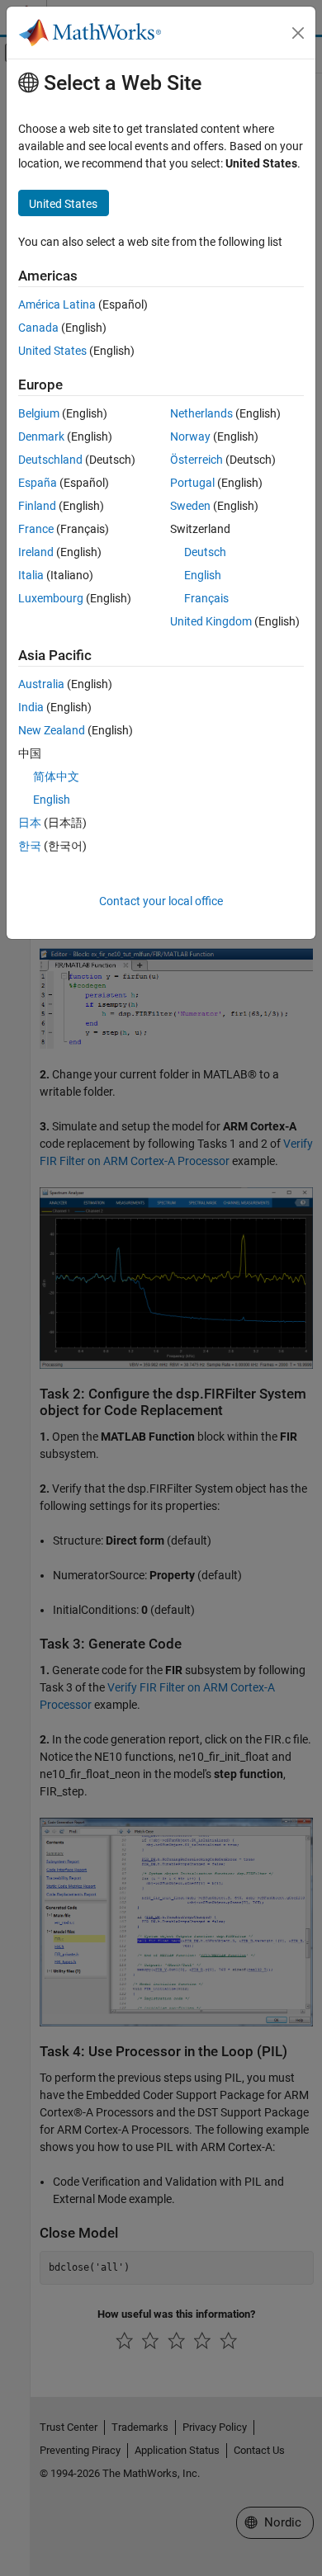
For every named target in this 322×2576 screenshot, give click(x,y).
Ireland (36, 552)
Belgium (39, 413)
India (31, 707)
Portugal (192, 483)
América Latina (57, 304)
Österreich (197, 460)
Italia (31, 575)
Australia (41, 684)
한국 (30, 846)
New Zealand (52, 730)
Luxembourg (51, 598)
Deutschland (50, 460)
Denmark (41, 436)
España (38, 483)
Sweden (190, 506)
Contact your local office (161, 901)
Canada (38, 328)
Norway (190, 436)
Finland (37, 506)
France (36, 529)
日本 (30, 823)
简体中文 (56, 776)
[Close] (298, 33)
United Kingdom (211, 621)
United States (52, 351)
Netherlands (201, 413)
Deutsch (205, 552)
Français (206, 598)
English (203, 575)
